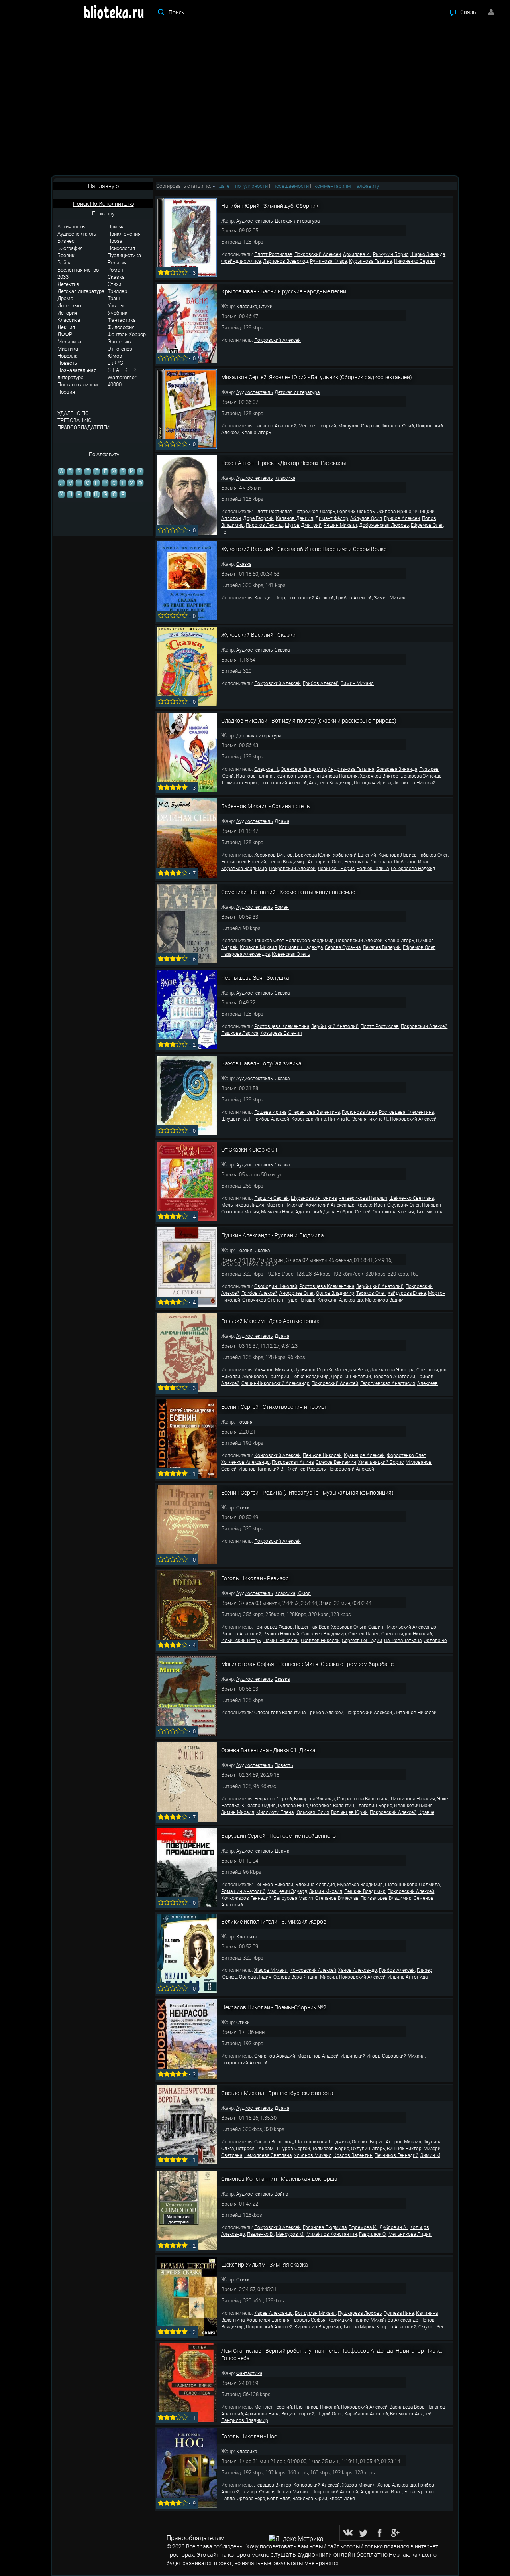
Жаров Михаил (271, 1970)
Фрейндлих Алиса (241, 261)
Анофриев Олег (325, 861)
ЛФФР (65, 334)
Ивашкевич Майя (413, 1805)
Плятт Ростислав (273, 254)
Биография (70, 248)
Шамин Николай (281, 1640)
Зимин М (430, 2155)
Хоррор (137, 334)
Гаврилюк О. (373, 2234)
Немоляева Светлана (368, 861)
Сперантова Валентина (314, 1112)
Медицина (69, 341)
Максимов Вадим (384, 1300)
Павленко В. (260, 2234)
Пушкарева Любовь (360, 2313)
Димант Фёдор (332, 518)
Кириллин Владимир (318, 2326)
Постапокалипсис (78, 384)
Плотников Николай (317, 2407)
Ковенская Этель (291, 954)
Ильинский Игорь (241, 1640)
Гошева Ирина (270, 1112)
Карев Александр (274, 2313)
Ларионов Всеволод (285, 261)
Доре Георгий (258, 518)
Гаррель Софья (309, 2320)
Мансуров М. (290, 2234)
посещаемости (291, 186)
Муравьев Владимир (244, 868)
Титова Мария (359, 2326)
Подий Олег (329, 2413)
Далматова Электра (392, 1369)
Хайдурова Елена (407, 1293)
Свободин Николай (276, 1286)
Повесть (67, 363)
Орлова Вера (287, 1977)
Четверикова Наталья (363, 1198)
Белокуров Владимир (310, 940)
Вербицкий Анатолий (335, 1026)
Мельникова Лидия (243, 1205)
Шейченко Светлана (412, 1198)
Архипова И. (357, 254)
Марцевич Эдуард (287, 1891)
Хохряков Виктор (379, 776)
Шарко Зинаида (428, 254)
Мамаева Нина (277, 1211)
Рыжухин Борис (391, 254)
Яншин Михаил (340, 525)
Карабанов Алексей (366, 2413)
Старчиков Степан (263, 1300)
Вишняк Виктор (404, 2148)
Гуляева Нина (293, 1805)
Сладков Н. (267, 769)
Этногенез (120, 349)
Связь (468, 12)
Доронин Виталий (351, 1376)
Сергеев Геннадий (362, 1640)
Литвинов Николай (414, 782)
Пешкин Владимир (365, 1891)
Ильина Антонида (408, 1977)
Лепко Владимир (287, 861)
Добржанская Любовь (384, 525)
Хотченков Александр (245, 1462)
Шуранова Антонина (314, 1198)
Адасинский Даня (315, 1211)
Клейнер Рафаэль (306, 1469)
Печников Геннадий (396, 2155)
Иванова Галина (254, 776)
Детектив (68, 284)
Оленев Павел (364, 1633)
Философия (121, 327)
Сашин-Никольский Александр (276, 1383)
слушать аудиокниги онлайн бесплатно (329, 2554)
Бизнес (66, 241)
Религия (117, 262)
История (67, 313)
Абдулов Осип (366, 518)
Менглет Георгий (317, 425)
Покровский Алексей (318, 254)
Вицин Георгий (298, 2413)
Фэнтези (118, 334)
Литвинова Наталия (335, 776)
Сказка (116, 277)
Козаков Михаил (258, 947)
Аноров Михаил (403, 2141)
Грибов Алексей (402, 518)
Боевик (66, 255)
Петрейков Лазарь (315, 511)
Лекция (66, 327)
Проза (115, 241)
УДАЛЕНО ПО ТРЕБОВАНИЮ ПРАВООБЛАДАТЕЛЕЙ (83, 420)
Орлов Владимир (335, 1293)
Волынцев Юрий (349, 1812)
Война (65, 262)
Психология (121, 248)
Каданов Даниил (294, 518)
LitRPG (115, 363)
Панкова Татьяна (403, 1640)
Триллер (117, 291)
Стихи (114, 284)
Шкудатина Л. (236, 1119)
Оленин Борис (368, 2141)
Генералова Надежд (413, 868)
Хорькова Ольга (349, 1627)
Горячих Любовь (356, 511)
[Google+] (395, 2533)
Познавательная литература (77, 374)
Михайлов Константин (332, 2234)
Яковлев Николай (320, 1640)
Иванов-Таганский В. (262, 1469)
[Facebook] (379, 2533)
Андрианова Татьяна (351, 769)
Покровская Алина (293, 1462)
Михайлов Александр (394, 2320)
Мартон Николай (285, 1205)
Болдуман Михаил (315, 2313)
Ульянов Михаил (273, 1369)
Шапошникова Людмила (412, 1884)
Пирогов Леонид (264, 525)
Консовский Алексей (278, 1455)
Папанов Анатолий (275, 425)
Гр (224, 532)
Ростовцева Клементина (282, 1026)
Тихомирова (430, 1211)
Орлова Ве (435, 1640)
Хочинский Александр (330, 1205)
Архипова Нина (262, 2413)
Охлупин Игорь (368, 2148)
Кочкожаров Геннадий (246, 1898)
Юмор (115, 356)
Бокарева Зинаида (397, 769)
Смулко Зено (433, 2326)
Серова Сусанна (343, 947)
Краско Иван (371, 1205)
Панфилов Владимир (245, 2420)
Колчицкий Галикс (348, 2320)
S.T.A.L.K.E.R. (122, 370)
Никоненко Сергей (415, 261)
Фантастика (122, 320)
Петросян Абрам (255, 2148)
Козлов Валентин (353, 2155)
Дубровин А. (393, 2227)
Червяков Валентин (332, 1805)
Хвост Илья (342, 2498)
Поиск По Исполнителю (103, 204)
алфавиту (368, 186)
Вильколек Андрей (411, 2413)
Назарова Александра (245, 954)
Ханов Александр (358, 1970)
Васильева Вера (407, 2407)
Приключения (124, 234)
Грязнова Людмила (325, 2227)
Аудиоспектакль (77, 234)
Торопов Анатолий (394, 1376)
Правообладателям (196, 2538)
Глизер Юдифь (258, 2491)
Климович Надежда (301, 947)
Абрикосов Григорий (266, 1376)
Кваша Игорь (256, 432)
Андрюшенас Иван (381, 2491)
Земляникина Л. (370, 1119)
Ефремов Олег (427, 525)
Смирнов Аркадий (275, 2056)
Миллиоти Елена (275, 1812)
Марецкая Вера (351, 1369)
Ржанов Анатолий (241, 1633)
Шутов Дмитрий (303, 525)
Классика (69, 320)
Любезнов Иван (412, 861)
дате (224, 186)
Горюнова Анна (359, 1112)
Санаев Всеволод (274, 2141)
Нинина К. (339, 1119)
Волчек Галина (373, 868)
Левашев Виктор (273, 2485)
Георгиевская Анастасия (388, 1383)
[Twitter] (363, 2533)
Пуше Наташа (300, 1300)
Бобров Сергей (354, 1211)
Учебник (118, 313)
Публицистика (124, 255)
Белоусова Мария (293, 1898)
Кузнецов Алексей (364, 1455)
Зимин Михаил (390, 597)
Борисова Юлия (313, 855)
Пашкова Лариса (240, 1033)
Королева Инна (309, 1119)
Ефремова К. (363, 2227)
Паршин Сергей (272, 1198)
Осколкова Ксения (393, 1211)
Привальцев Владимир (386, 1898)
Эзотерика (120, 341)
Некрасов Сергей (273, 1798)
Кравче (426, 1812)
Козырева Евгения (281, 1033)
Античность (71, 226)
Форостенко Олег (406, 1455)
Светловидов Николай (407, 1633)
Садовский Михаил (403, 2056)
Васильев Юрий (310, 2498)
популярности (251, 186)
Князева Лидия (259, 1805)
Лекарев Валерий (382, 947)
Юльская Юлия (312, 1812)
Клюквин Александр (340, 1300)
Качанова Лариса (397, 855)
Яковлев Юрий (398, 425)
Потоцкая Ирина (372, 782)
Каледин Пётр (270, 597)
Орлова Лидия (255, 1977)
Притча (116, 226)
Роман (115, 270)
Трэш (114, 298)
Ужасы (116, 305)
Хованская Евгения (268, 2320)
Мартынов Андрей (318, 2056)
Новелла (68, 356)
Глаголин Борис (374, 1805)
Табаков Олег (433, 855)
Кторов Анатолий (396, 2326)
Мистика (68, 349)
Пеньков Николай (322, 1455)
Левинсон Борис (293, 776)
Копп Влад (279, 2498)
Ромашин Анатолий (243, 1891)
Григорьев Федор (274, 1627)
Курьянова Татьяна (371, 261)
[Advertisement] (255, 100)
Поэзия (66, 392)
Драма (65, 298)
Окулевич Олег (404, 1205)
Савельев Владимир (324, 1633)
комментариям (333, 186)
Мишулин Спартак (359, 425)
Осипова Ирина (394, 511)
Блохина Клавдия (315, 1884)
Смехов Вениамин (336, 1462)
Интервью (69, 305)
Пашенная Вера (312, 1627)
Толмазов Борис (240, 782)
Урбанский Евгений (354, 855)
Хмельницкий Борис (381, 1462)
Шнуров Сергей (293, 2148)
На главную (103, 186)
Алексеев (428, 1383)
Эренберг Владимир (303, 769)
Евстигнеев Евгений (244, 861)
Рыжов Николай (281, 1633)
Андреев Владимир (330, 782)
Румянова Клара (329, 261)
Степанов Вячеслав (337, 1898)
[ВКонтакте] (347, 2533)
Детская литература (81, 291)
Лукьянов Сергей (313, 1369)
